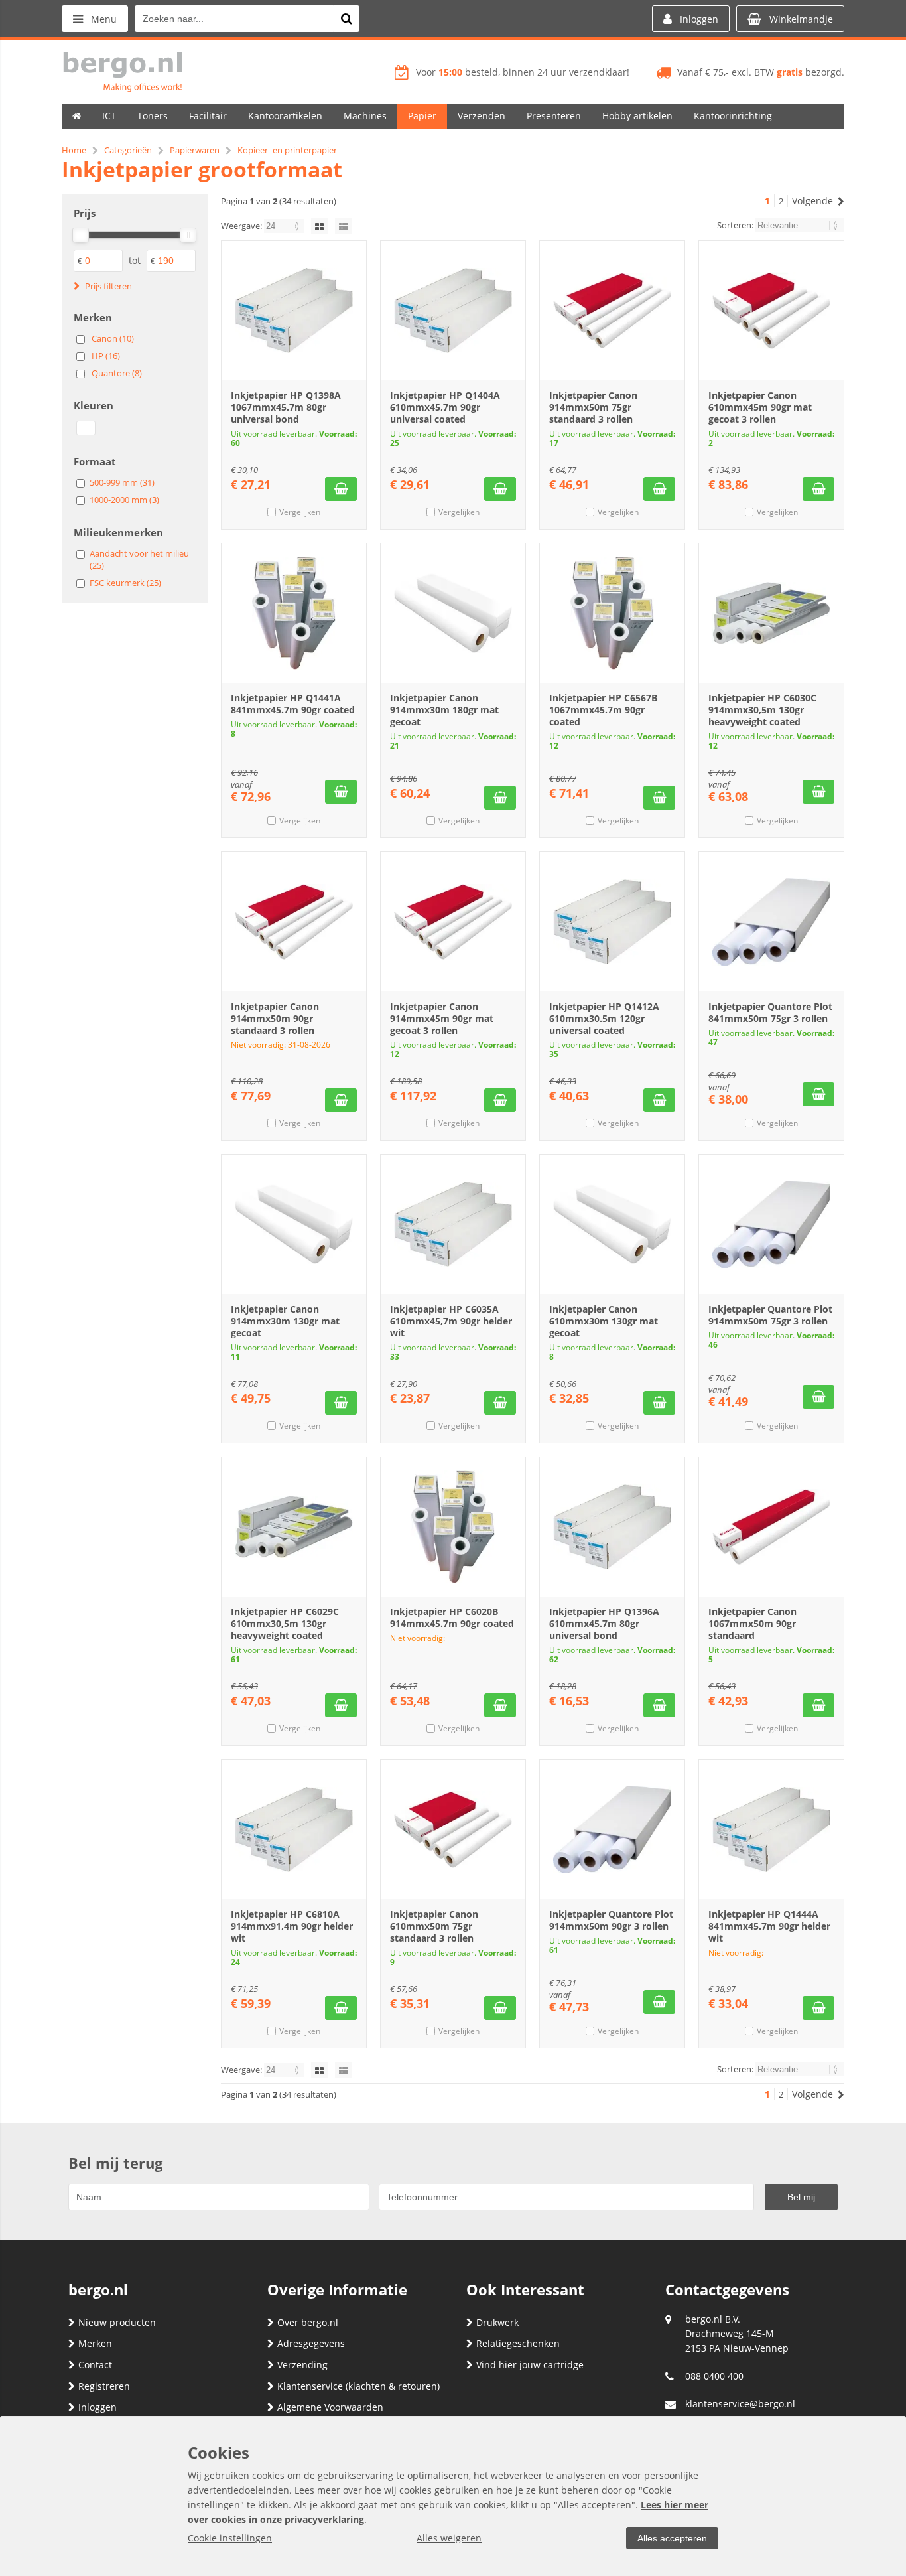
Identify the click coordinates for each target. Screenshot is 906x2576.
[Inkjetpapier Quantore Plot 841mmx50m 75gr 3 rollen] (771, 922)
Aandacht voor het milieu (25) (139, 559)
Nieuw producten (117, 2322)
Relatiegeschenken (518, 2343)
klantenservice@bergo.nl (740, 2404)
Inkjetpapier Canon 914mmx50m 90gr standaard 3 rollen (275, 1018)
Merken (95, 2343)
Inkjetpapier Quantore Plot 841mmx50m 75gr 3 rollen (770, 1012)
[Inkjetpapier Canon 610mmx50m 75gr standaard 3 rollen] (453, 1829)
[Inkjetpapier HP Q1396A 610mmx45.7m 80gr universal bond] (612, 1527)
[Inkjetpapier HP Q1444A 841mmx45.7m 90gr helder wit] (771, 1829)
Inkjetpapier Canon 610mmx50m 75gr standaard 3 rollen (434, 1926)
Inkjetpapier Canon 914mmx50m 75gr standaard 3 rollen (593, 407)
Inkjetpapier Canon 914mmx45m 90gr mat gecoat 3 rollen (442, 1018)
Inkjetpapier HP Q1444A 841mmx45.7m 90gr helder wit (769, 1926)
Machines (365, 116)
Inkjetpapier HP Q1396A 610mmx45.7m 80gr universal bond (604, 1623)
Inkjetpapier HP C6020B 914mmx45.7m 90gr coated (452, 1617)
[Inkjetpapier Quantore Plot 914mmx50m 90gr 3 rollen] (612, 1829)
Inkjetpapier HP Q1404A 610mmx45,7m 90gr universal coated (445, 407)
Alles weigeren (449, 2538)
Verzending (302, 2365)
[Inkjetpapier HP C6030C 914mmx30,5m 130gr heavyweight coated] (771, 613)
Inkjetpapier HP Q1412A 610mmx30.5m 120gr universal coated (604, 1018)
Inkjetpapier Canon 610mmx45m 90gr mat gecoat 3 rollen (760, 407)
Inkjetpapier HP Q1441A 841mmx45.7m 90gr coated (293, 704)
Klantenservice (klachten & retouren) (358, 2386)
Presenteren (554, 116)
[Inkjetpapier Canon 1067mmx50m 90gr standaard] (771, 1527)
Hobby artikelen (637, 116)
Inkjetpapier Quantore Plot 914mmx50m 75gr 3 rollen (770, 1315)
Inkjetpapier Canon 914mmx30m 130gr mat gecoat (285, 1321)
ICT (109, 116)
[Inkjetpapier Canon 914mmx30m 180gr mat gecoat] (453, 613)
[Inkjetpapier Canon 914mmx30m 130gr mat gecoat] (294, 1224)
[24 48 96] (285, 226)
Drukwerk (497, 2322)
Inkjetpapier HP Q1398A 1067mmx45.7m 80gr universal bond (286, 407)
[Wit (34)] (86, 428)
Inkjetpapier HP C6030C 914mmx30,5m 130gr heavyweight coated (762, 710)
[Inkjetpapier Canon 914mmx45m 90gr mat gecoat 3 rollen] (453, 922)
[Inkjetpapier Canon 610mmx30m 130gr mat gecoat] (612, 1224)
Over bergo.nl (308, 2322)
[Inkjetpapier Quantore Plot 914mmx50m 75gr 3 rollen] (771, 1224)
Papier (422, 116)
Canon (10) (113, 338)
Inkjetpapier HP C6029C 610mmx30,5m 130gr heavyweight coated (285, 1623)
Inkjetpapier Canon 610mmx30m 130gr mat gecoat (604, 1321)
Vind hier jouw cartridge (530, 2365)
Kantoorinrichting (733, 116)
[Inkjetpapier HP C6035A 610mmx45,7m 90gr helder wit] (453, 1224)
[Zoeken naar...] (346, 19)
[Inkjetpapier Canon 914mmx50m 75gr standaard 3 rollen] (612, 311)
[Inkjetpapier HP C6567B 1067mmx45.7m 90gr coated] (612, 613)
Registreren (104, 2386)
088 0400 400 (714, 2376)
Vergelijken (300, 512)
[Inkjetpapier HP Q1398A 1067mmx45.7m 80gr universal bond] (294, 311)
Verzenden (482, 116)
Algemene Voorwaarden (330, 2407)
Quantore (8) (117, 373)
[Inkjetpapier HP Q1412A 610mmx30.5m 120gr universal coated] (612, 922)
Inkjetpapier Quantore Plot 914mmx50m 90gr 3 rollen (611, 1920)
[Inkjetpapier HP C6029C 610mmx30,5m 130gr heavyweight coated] (294, 1527)
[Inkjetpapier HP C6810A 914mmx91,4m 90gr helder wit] (294, 1829)
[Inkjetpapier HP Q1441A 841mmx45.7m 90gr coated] (294, 613)
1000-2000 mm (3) (124, 500)
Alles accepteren (672, 2538)
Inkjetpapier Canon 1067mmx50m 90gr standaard (752, 1623)
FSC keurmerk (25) (125, 583)
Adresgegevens (311, 2343)
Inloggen (97, 2407)
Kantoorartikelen (285, 116)
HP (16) (106, 356)
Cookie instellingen (230, 2538)
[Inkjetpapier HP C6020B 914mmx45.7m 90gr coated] (453, 1527)
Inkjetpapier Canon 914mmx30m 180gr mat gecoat (444, 710)
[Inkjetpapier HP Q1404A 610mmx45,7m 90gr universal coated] (453, 311)
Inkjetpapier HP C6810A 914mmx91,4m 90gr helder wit (292, 1926)
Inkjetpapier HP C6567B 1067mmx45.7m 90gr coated (603, 710)
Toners (153, 116)
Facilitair (208, 116)
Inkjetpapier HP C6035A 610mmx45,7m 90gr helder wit (451, 1321)
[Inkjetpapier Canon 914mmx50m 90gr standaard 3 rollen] (294, 922)
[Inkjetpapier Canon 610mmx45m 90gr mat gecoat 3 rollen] (771, 311)
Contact (95, 2365)
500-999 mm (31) (122, 482)
